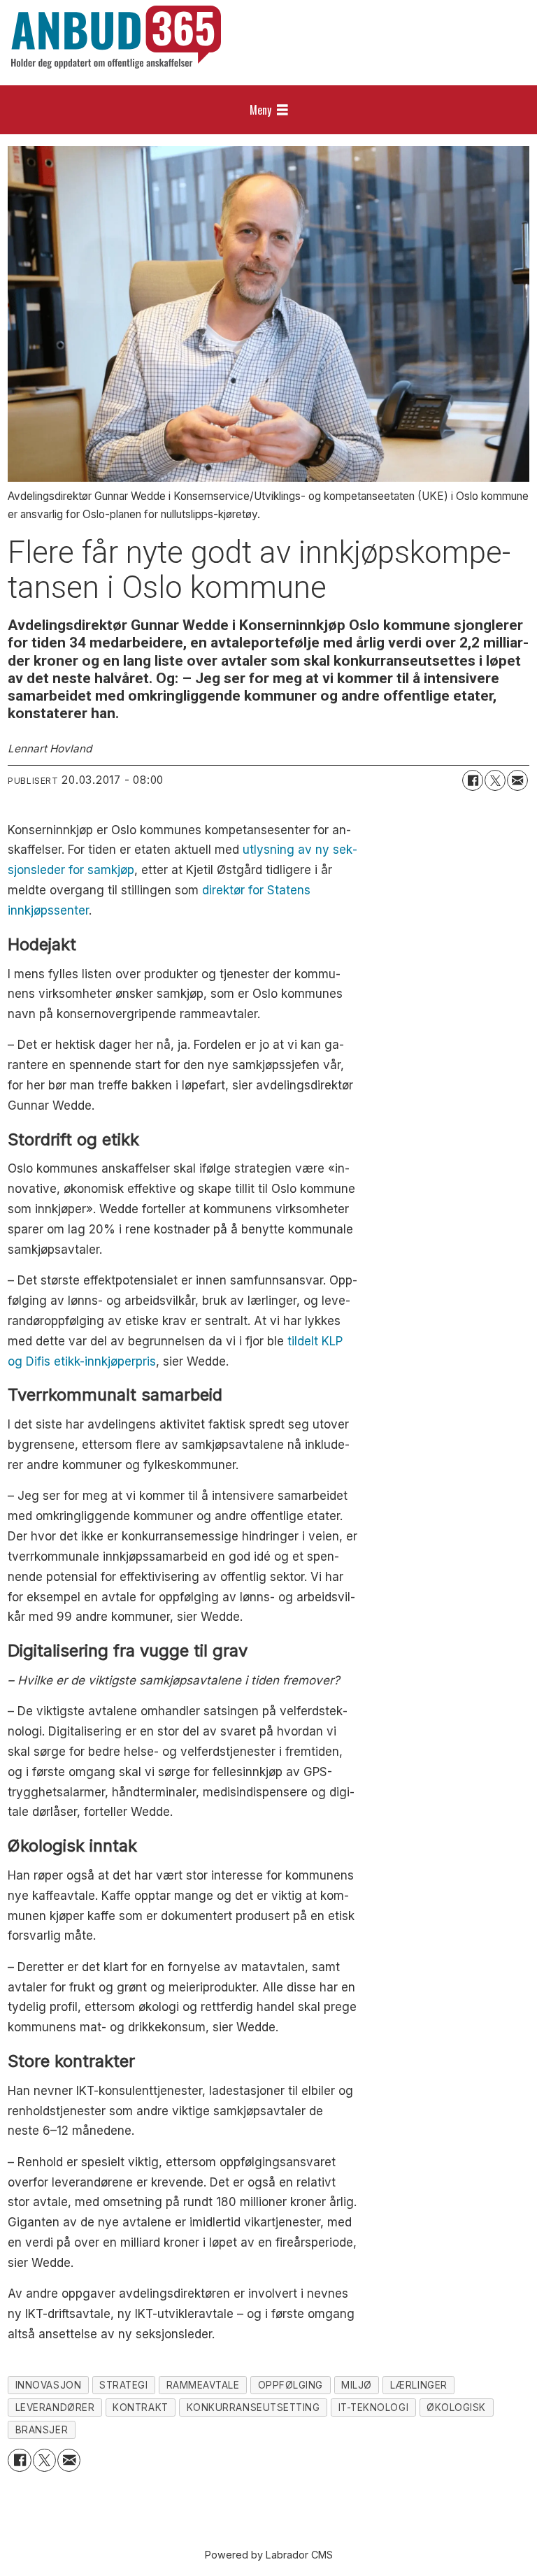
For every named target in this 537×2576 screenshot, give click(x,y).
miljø (357, 2385)
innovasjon (48, 2385)
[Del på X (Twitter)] (495, 780)
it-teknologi (374, 2407)
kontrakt (140, 2407)
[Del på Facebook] (473, 780)
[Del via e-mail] (517, 780)
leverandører (55, 2407)
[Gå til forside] (116, 37)
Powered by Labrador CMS (269, 2555)
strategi (123, 2385)
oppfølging (291, 2385)
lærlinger (419, 2385)
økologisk (456, 2407)
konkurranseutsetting (253, 2407)
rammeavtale (203, 2385)
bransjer (42, 2430)
